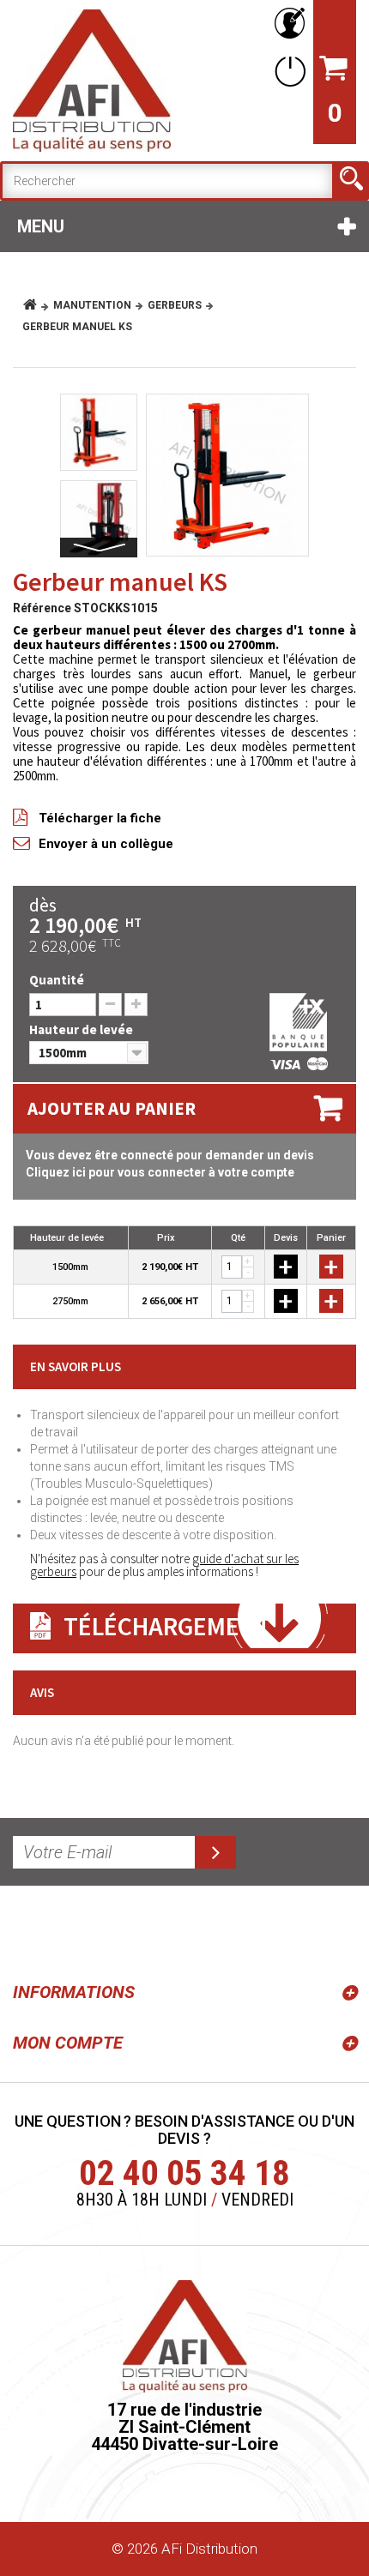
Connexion (287, 71)
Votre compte (287, 24)
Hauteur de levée (84, 1029)
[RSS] (29, 1930)
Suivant (99, 548)
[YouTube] (70, 1930)
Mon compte (68, 2043)
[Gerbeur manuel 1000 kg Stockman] (227, 475)
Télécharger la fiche (100, 818)
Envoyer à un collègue (106, 844)
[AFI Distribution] (92, 81)
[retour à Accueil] (36, 305)
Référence (42, 608)
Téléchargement (167, 1626)
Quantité (57, 980)
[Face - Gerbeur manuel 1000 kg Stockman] (99, 519)
